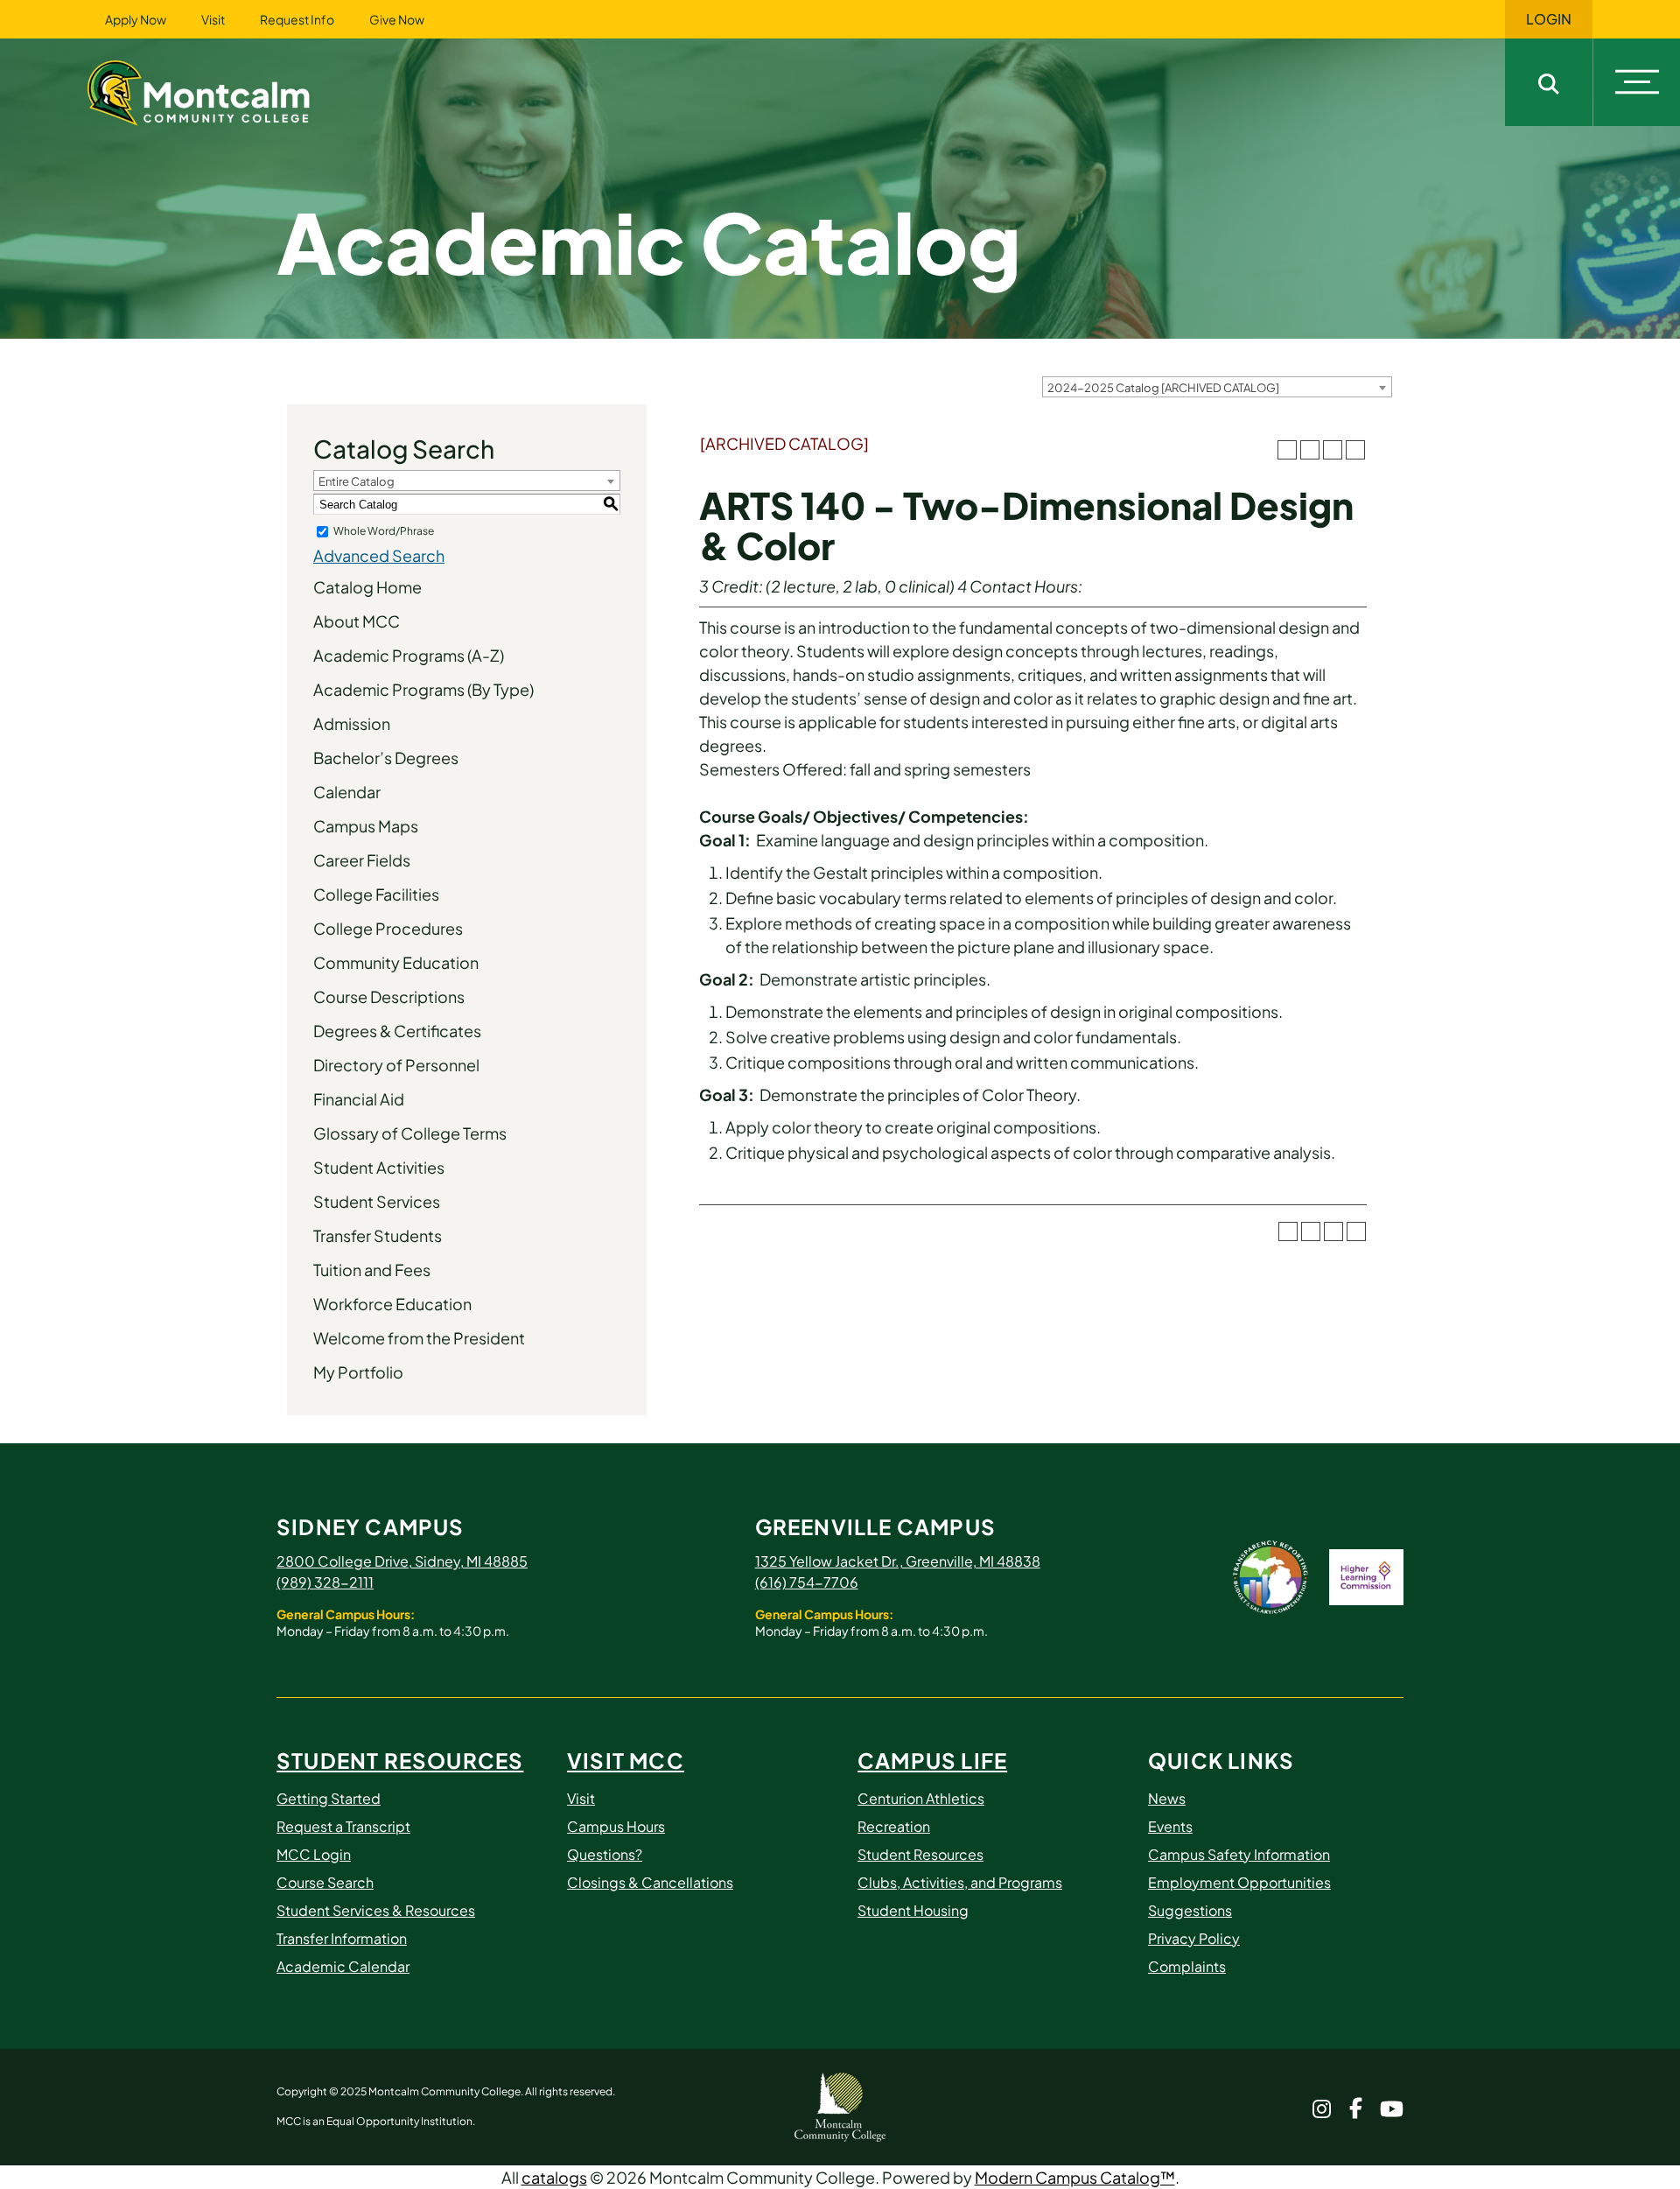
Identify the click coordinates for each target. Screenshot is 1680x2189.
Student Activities (379, 1167)
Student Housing (913, 1910)
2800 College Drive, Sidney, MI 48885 (402, 1561)
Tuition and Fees (372, 1270)
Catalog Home (367, 587)
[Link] (220, 91)
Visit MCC (626, 1760)
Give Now (397, 19)
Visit (213, 19)
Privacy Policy (1194, 1938)
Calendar (347, 792)
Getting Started (329, 1798)
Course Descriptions (389, 996)
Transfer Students (378, 1235)
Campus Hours (616, 1826)
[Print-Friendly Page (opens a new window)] (1333, 450)
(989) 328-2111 (325, 1582)
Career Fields (362, 860)
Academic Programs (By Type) (423, 689)
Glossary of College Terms (410, 1133)
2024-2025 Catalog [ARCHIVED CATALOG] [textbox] (1163, 388)
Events (1170, 1826)
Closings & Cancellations (650, 1882)
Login (1549, 19)
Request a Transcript (343, 1826)
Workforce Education (392, 1304)
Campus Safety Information (1239, 1854)
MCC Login (314, 1854)
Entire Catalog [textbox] (357, 481)
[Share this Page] (1310, 450)
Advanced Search (379, 555)
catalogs (554, 2177)
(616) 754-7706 (807, 1582)
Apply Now (136, 19)
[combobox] (1217, 387)
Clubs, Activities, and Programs (960, 1882)
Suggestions (1190, 1910)
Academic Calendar (343, 1966)
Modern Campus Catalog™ (1075, 2177)
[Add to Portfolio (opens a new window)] (1287, 450)
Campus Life (932, 1760)
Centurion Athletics (921, 1798)
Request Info (297, 19)
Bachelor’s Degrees (386, 758)
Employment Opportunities (1239, 1882)
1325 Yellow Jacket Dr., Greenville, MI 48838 (898, 1561)
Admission (352, 723)
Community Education (396, 962)
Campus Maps (366, 826)
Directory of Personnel (396, 1065)
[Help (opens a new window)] (1355, 450)
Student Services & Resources (376, 1910)
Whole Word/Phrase (384, 531)
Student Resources (400, 1760)
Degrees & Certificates (397, 1031)
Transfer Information (342, 1938)
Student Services (377, 1201)
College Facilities (376, 894)
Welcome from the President (419, 1338)
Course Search (325, 1882)
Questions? (605, 1854)
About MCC (357, 621)
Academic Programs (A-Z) (409, 655)
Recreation (894, 1826)
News (1167, 1798)
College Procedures (388, 928)
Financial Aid (359, 1099)
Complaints (1187, 1966)
